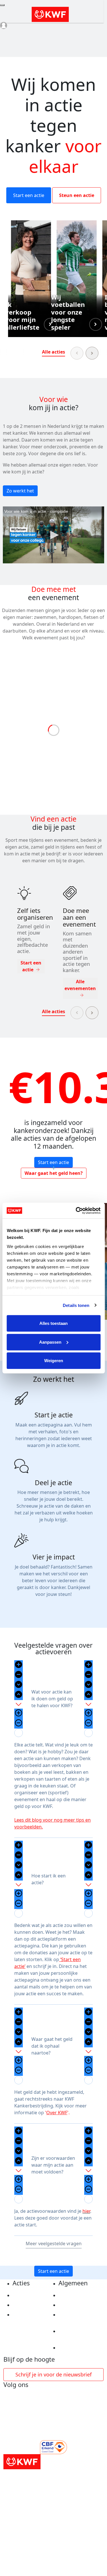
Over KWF (57, 2113)
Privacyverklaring (79, 2295)
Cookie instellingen (80, 2305)
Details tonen (76, 1305)
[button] (31, 279)
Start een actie (29, 195)
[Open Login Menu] (4, 25)
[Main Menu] (2, 5)
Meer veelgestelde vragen (54, 2244)
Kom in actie (27, 2315)
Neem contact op (78, 2348)
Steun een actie (77, 195)
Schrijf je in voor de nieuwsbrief (53, 2374)
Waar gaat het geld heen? (54, 1173)
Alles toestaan (53, 1323)
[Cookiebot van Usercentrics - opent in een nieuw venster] (76, 1210)
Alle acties (53, 352)
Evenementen (28, 2305)
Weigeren (54, 1361)
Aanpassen (50, 1342)
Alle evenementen (80, 985)
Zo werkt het (20, 491)
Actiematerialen (31, 2295)
